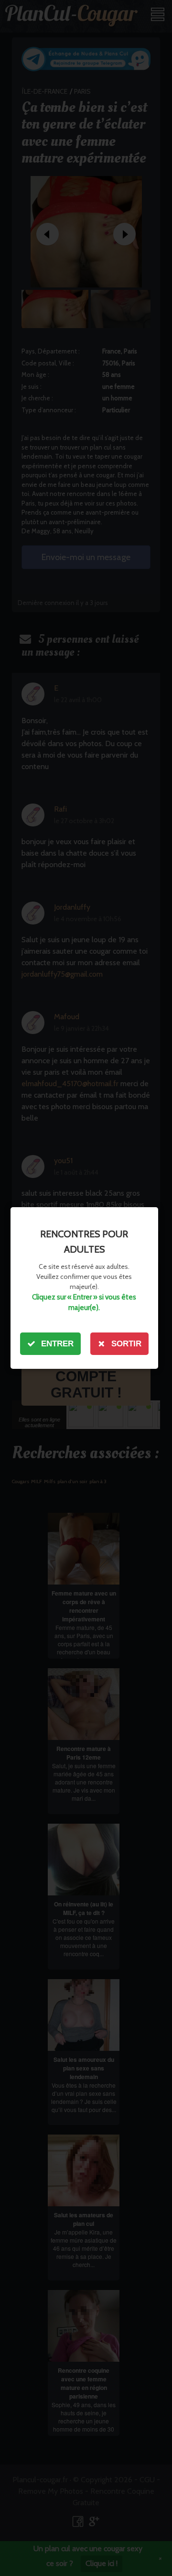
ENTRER (57, 1344)
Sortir (126, 1344)
